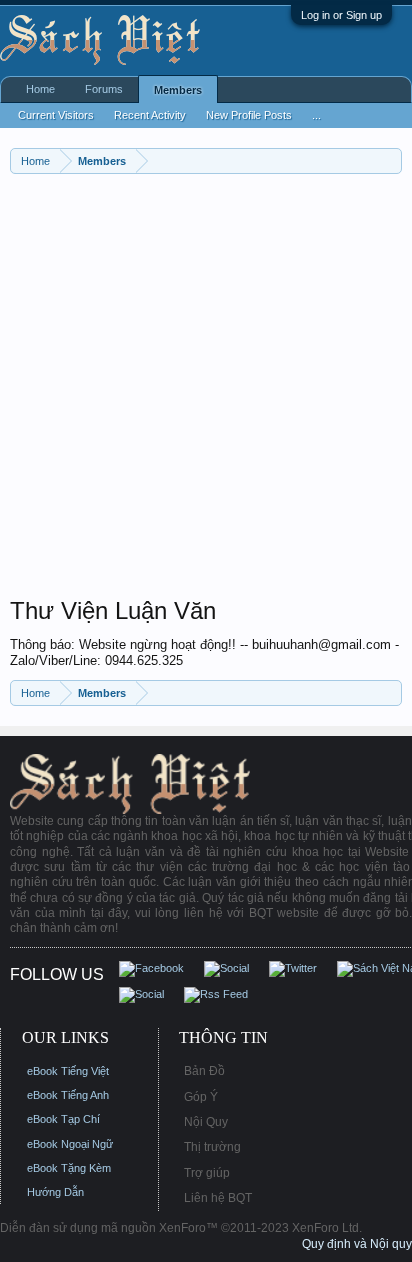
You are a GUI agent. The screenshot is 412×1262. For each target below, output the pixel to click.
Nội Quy (206, 1122)
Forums (104, 89)
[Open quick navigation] (389, 160)
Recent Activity (150, 115)
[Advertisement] (206, 390)
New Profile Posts (249, 115)
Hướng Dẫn (55, 1192)
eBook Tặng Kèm (69, 1168)
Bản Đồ (204, 1071)
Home (40, 89)
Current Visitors (56, 115)
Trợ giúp (207, 1173)
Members (178, 90)
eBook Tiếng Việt (68, 1071)
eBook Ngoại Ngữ (70, 1144)
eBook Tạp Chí (63, 1119)
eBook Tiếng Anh (68, 1095)
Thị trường (212, 1147)
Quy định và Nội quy (357, 1244)
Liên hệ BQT (218, 1198)
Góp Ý (201, 1097)
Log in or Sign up (341, 15)
